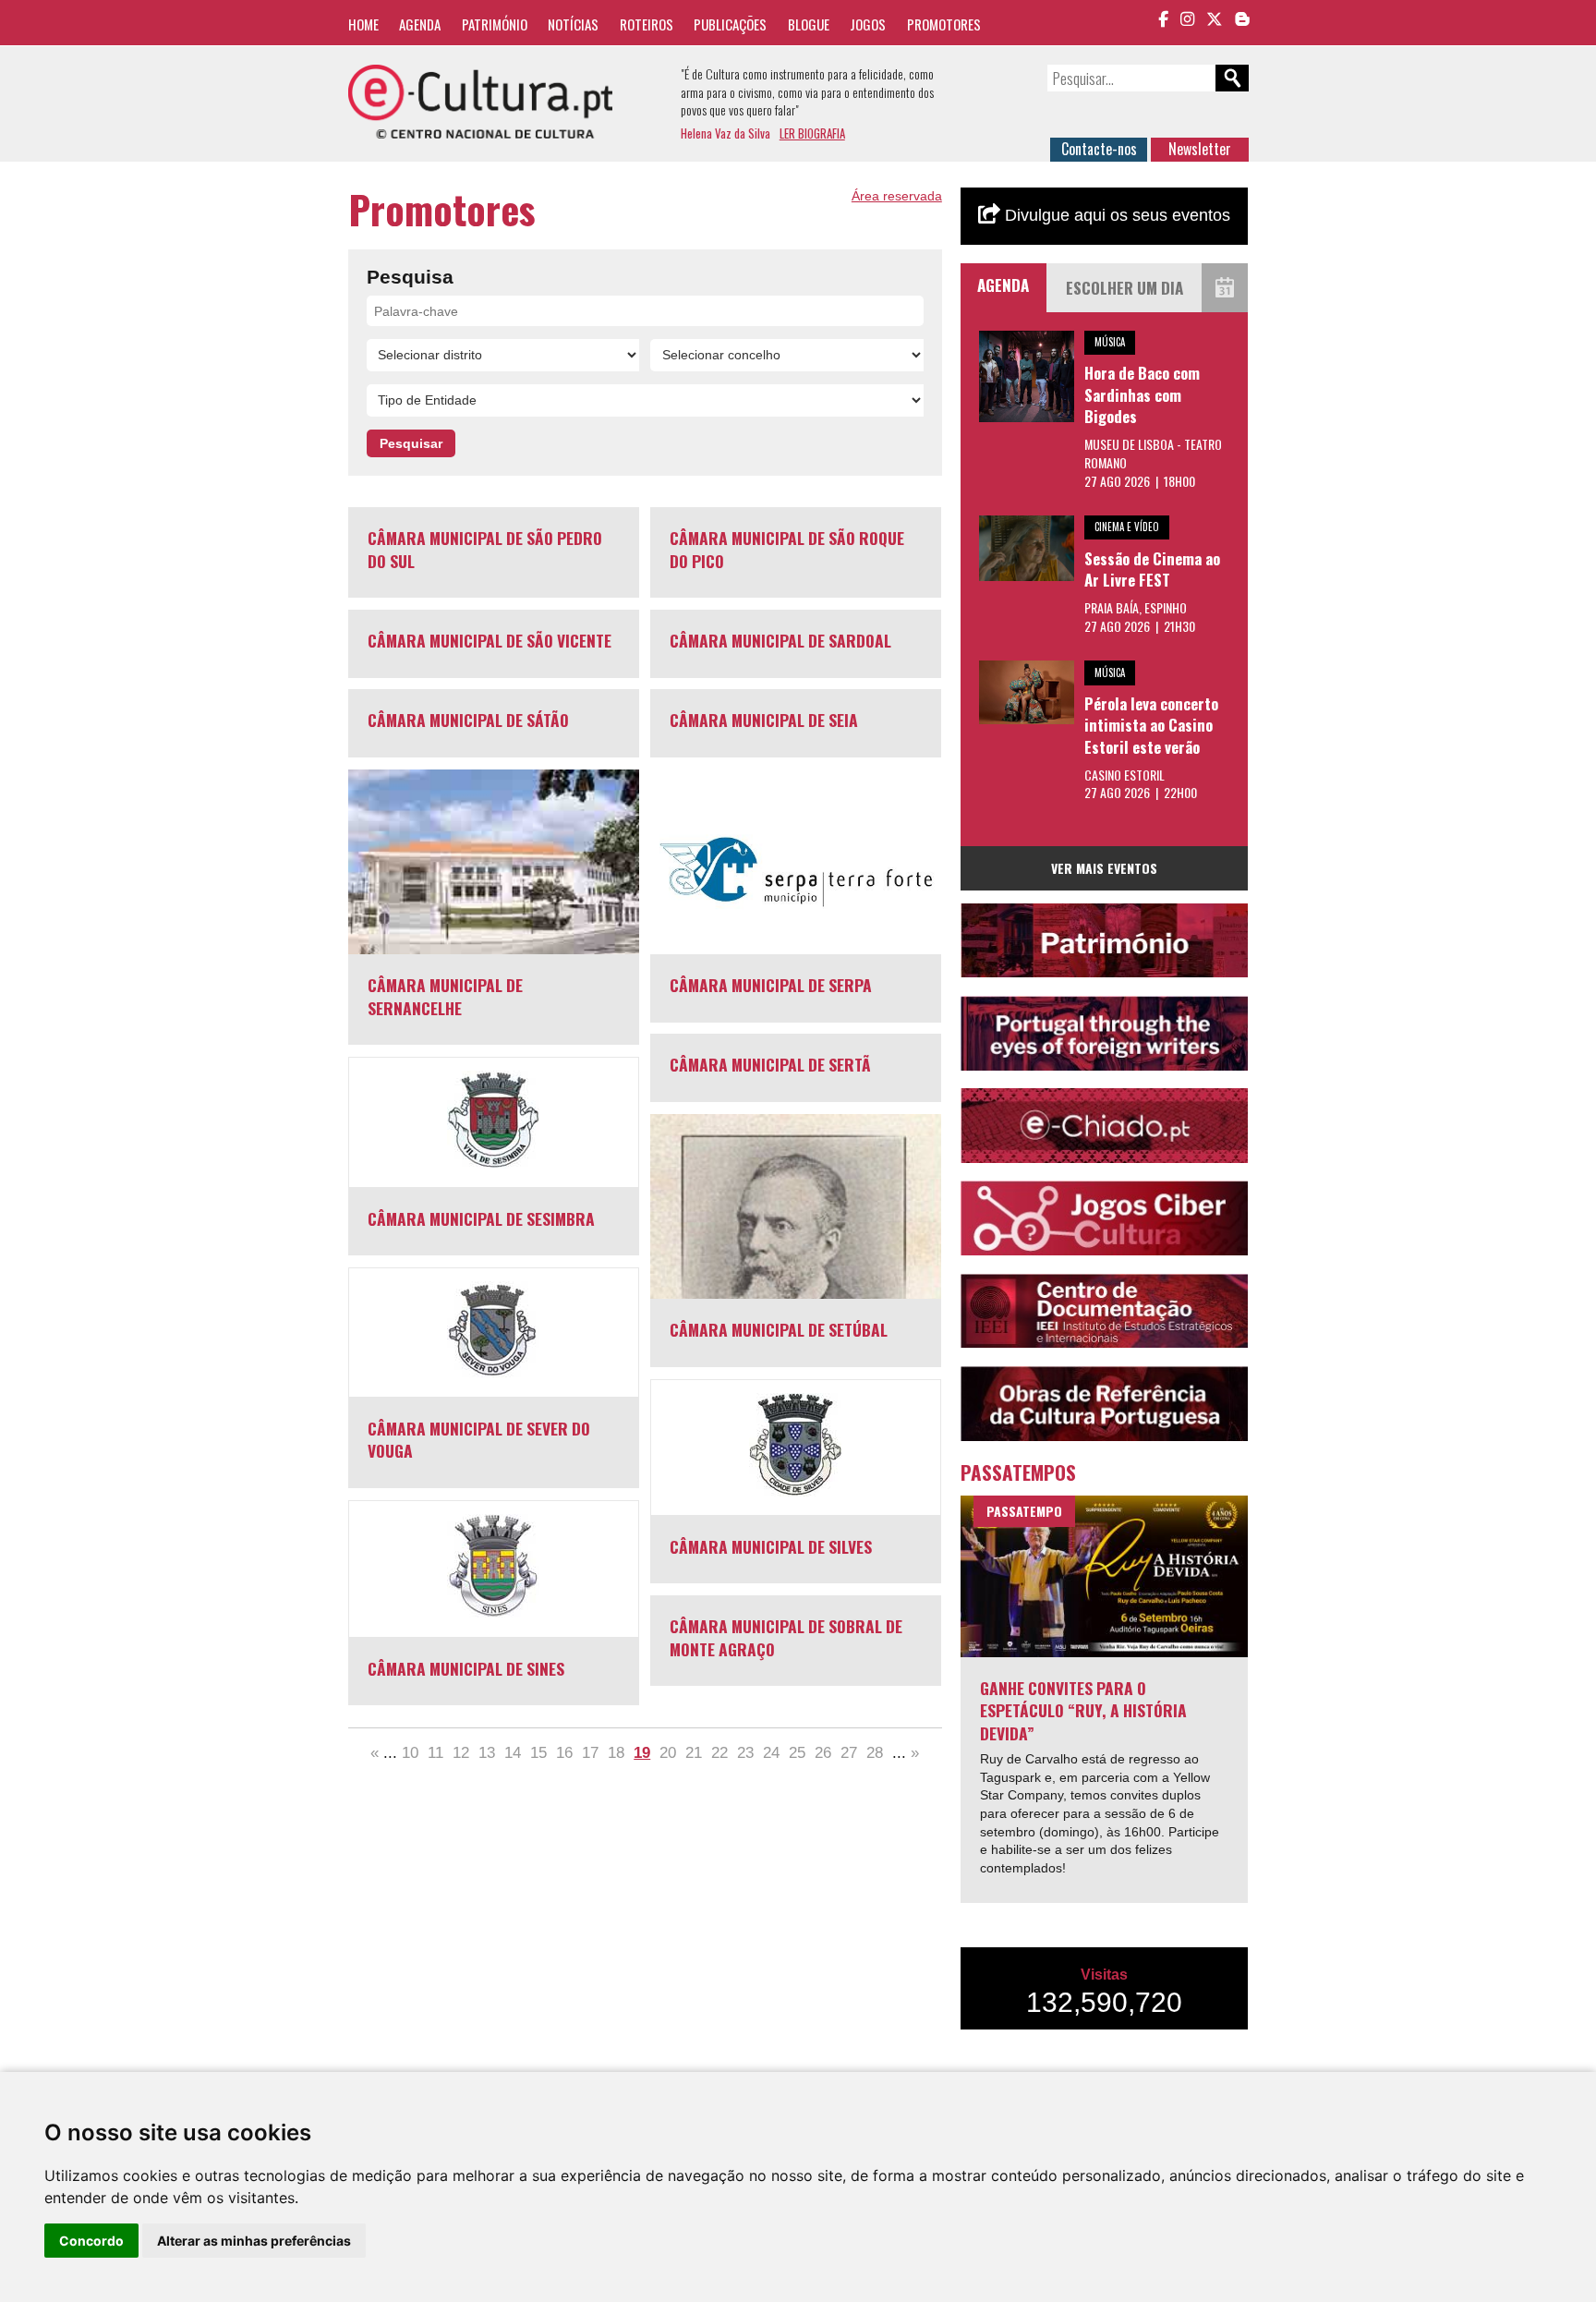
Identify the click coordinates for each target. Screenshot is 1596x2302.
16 (564, 1753)
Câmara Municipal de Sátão (468, 720)
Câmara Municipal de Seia (764, 720)
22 (719, 1753)
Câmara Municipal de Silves (771, 1546)
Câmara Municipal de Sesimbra (481, 1218)
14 (513, 1753)
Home (363, 24)
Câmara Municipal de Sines (466, 1668)
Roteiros (647, 24)
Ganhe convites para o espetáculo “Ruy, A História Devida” (1083, 1710)
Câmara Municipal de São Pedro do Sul (485, 549)
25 (797, 1753)
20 (668, 1753)
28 (875, 1753)
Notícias (573, 24)
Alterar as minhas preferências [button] (254, 2241)
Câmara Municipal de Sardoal (780, 640)
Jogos (868, 24)
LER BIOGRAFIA (812, 133)
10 (410, 1753)
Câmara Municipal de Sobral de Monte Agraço (786, 1637)
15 (538, 1753)
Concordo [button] (91, 2241)
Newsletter (1200, 149)
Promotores (944, 24)
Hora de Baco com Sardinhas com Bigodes (1142, 394)
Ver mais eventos (1104, 868)
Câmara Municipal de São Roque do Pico (787, 549)
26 (823, 1753)
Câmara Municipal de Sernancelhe (445, 996)
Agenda (420, 24)
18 (616, 1753)
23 (745, 1753)
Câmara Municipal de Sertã (770, 1064)
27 (849, 1753)
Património (495, 24)
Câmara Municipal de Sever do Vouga (479, 1440)
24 (771, 1753)
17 (590, 1753)
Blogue (809, 24)
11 (435, 1753)
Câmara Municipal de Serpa (771, 985)
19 (642, 1753)
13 (487, 1753)
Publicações (730, 24)
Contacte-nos (1099, 149)
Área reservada (897, 196)
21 (694, 1753)
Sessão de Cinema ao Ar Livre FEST (1152, 569)
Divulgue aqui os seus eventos (1115, 215)
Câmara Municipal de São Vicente (490, 640)
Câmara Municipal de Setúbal (779, 1329)
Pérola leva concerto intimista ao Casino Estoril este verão (1151, 725)
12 (461, 1753)
